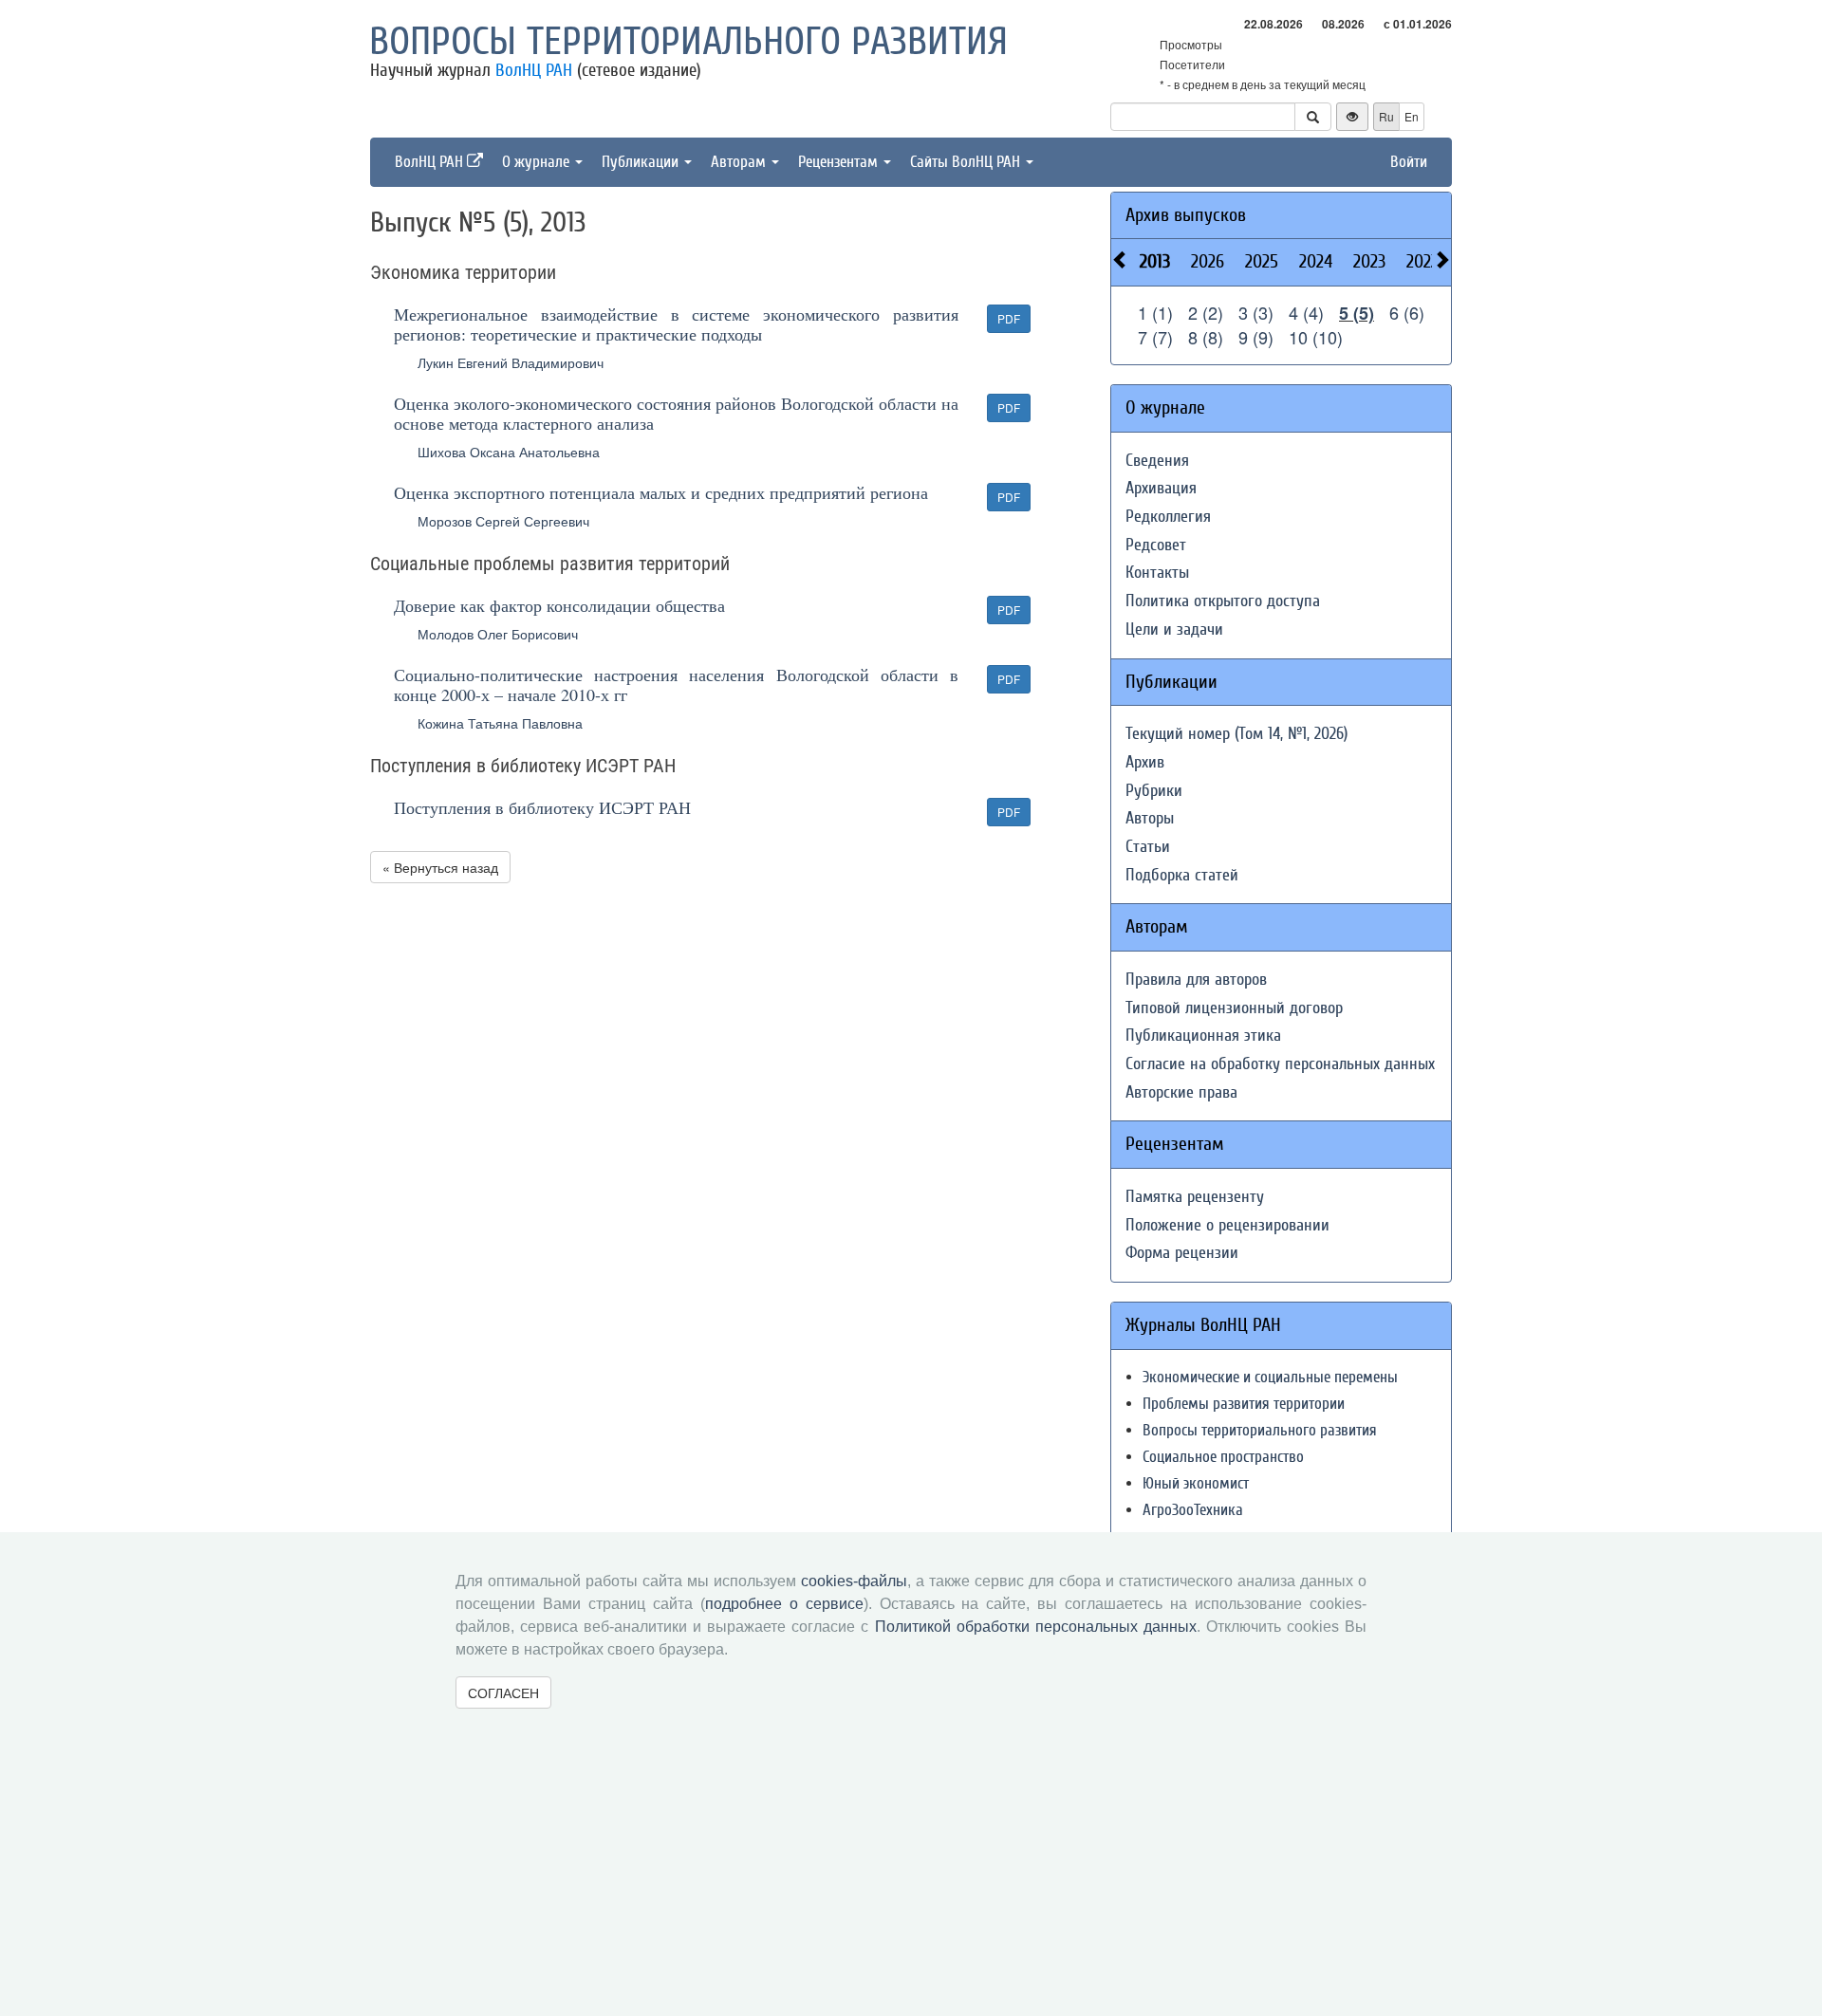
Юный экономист (1196, 1483)
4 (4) (1306, 312)
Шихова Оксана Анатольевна (509, 452)
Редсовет (1156, 545)
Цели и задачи (1174, 629)
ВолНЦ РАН (534, 70)
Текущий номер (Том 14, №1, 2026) (1236, 734)
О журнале (538, 162)
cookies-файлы (854, 1581)
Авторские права (1181, 1092)
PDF (1009, 318)
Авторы (1150, 818)
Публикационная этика (1203, 1036)
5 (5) (1357, 313)
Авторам (740, 162)
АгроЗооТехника (1193, 1510)
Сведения (1157, 461)
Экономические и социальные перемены (1270, 1377)
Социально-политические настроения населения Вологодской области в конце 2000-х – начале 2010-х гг (676, 684)
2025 (1262, 261)
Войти (1409, 162)
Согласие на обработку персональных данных (1280, 1064)
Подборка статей (1182, 875)
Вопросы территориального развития (688, 42)
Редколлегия (1168, 517)
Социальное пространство (1223, 1457)
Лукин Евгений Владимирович (511, 362)
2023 (1369, 261)
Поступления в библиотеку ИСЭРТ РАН (542, 807)
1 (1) (1155, 312)
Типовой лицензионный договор (1234, 1008)
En (1412, 116)
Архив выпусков (1186, 215)
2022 (1422, 261)
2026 (1208, 261)
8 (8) (1206, 337)
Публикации (642, 162)
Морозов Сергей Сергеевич (503, 521)
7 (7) (1155, 337)
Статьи (1148, 847)
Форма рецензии (1182, 1253)
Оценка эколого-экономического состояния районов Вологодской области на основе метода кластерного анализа (676, 413)
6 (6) (1407, 312)
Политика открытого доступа (1223, 601)
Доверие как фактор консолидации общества (559, 605)
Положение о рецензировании (1227, 1225)
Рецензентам (840, 162)
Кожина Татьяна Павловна (500, 723)
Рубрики (1154, 791)
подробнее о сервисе (784, 1604)
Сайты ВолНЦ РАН (967, 162)
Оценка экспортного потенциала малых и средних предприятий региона (661, 492)
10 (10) (1316, 337)
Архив (1145, 762)
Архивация (1161, 488)
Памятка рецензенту (1195, 1197)
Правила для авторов (1196, 980)
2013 (1155, 261)
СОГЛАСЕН (503, 1692)
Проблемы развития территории (1244, 1404)
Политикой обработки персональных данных (1036, 1627)
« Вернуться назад (440, 867)
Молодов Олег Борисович (498, 634)
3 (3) (1256, 312)
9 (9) (1256, 337)
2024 (1316, 261)
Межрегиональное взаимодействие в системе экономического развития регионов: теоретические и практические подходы (676, 324)
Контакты (1157, 573)
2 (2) (1206, 312)
